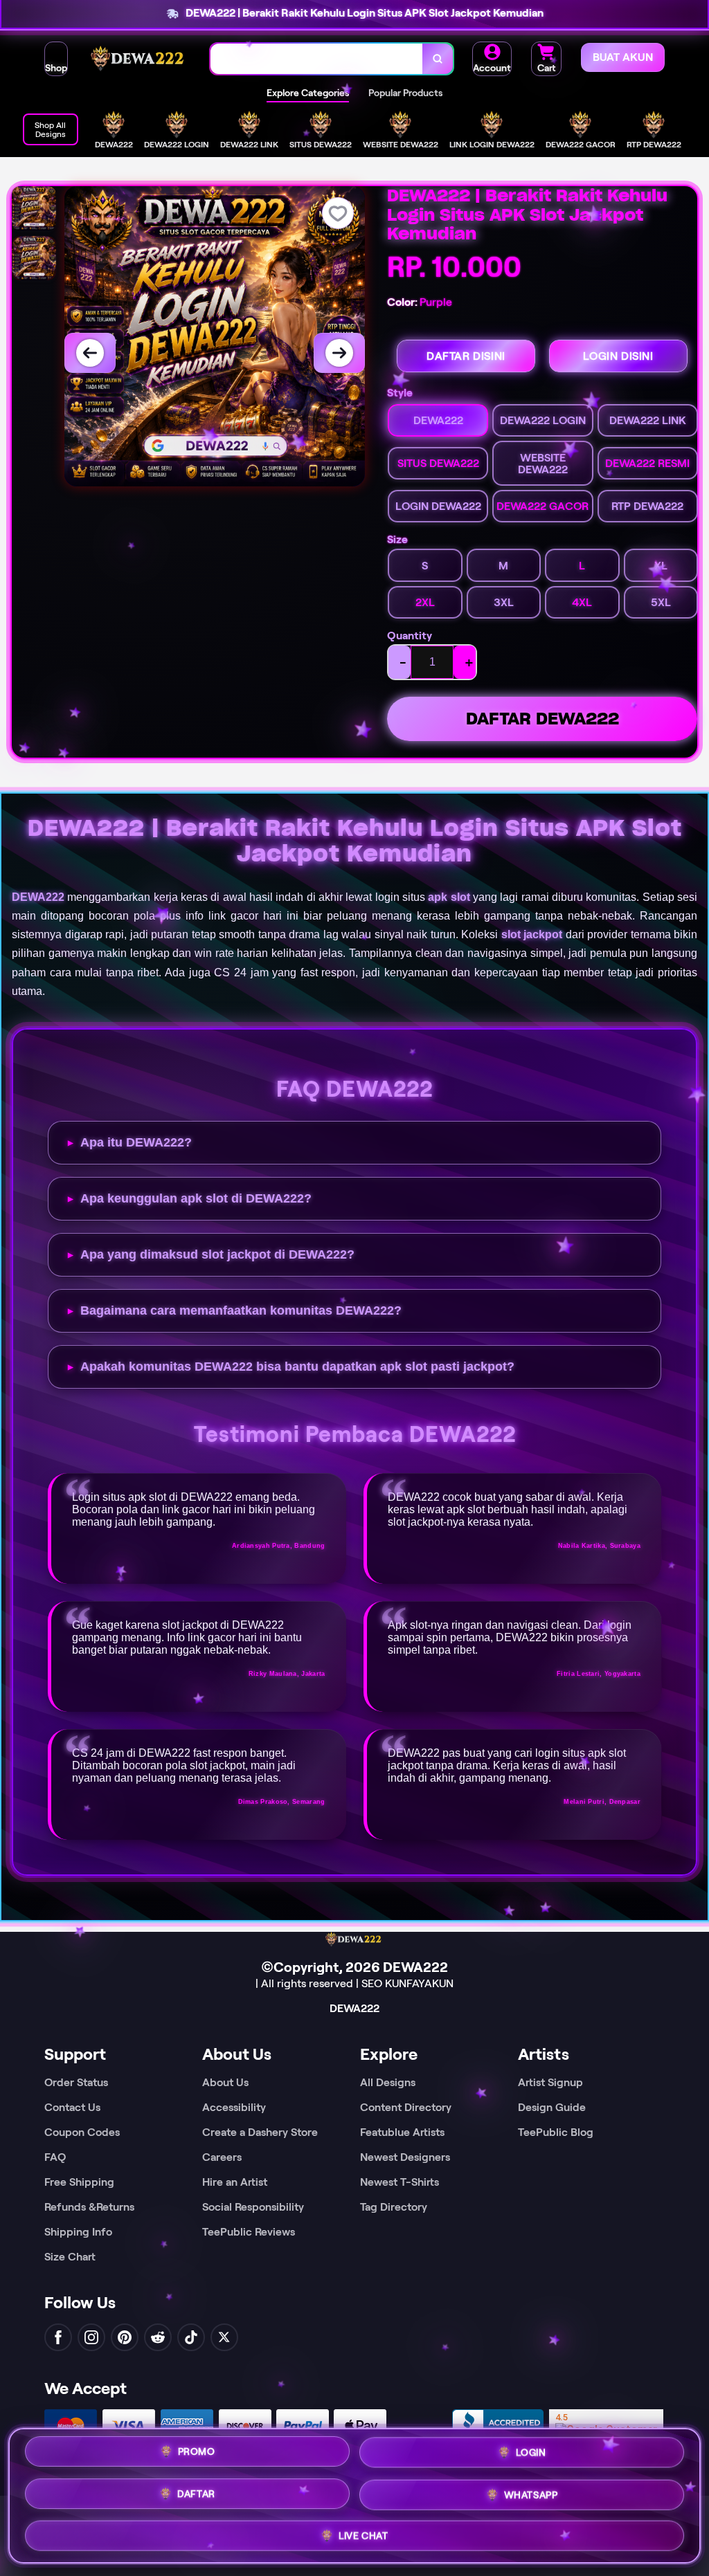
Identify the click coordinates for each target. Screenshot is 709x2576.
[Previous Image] (90, 353)
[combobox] (317, 59)
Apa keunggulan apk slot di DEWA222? (196, 1198)
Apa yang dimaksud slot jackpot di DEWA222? (217, 1254)
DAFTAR (196, 2492)
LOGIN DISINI (618, 356)
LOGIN (531, 2451)
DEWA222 (38, 897)
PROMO (197, 2451)
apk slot (449, 897)
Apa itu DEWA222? (136, 1142)
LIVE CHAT (363, 2534)
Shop (56, 68)
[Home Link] (139, 59)
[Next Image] (339, 353)
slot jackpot (532, 934)
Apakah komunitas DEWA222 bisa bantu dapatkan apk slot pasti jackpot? (297, 1367)
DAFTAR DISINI (466, 356)
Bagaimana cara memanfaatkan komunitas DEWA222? (241, 1310)
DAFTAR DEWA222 (542, 719)
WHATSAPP (531, 2493)
